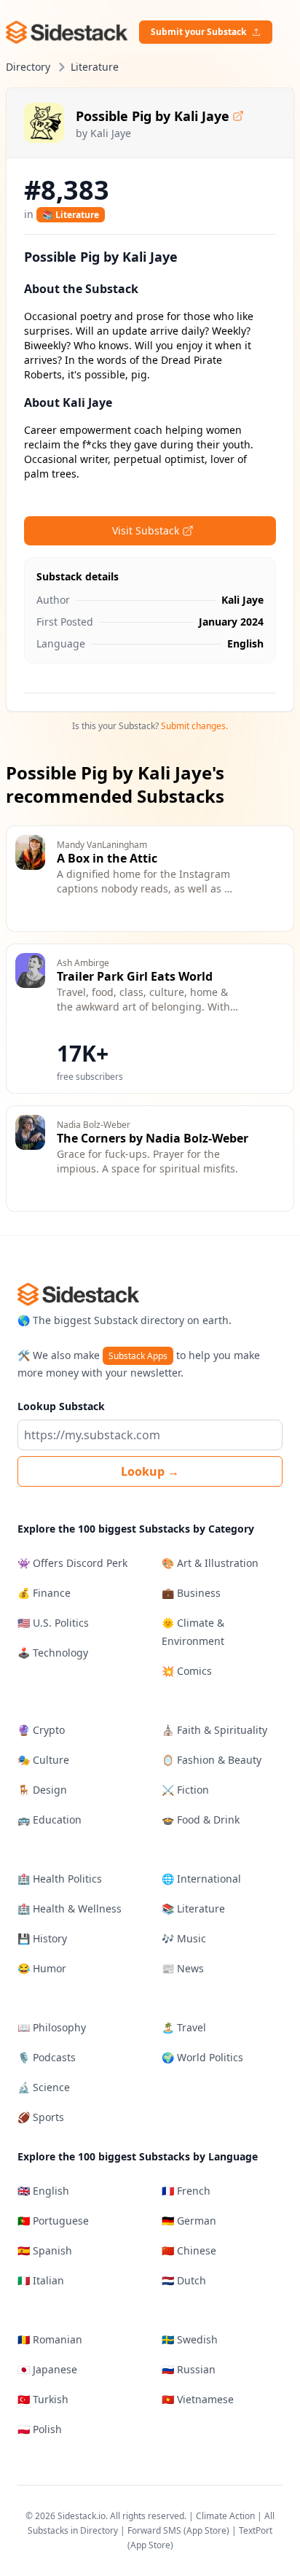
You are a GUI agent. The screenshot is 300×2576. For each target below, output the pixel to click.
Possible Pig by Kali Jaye (153, 116)
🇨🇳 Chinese (189, 2250)
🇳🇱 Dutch (184, 2280)
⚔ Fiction (185, 1790)
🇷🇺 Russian (189, 2369)
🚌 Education (50, 1820)
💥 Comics (187, 1671)
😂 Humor (42, 1968)
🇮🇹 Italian (41, 2280)
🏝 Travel (184, 2027)
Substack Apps (138, 1356)
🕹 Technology (53, 1653)
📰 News (183, 1968)
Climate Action (225, 2516)
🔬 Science (44, 2087)
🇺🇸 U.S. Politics (53, 1623)
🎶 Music (184, 1938)
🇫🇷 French (186, 2191)
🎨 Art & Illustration (210, 1563)
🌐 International (201, 1879)
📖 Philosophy (52, 2027)
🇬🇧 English (43, 2191)
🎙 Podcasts (47, 2057)
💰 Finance (44, 1593)
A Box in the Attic (107, 858)
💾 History (42, 1938)
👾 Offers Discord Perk (72, 1563)
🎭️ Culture (43, 1760)
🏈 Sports (41, 2117)
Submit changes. (194, 726)
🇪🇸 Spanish (45, 2250)
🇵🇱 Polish (40, 2429)
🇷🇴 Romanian (50, 2339)
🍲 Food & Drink (201, 1820)
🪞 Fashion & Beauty (212, 1760)
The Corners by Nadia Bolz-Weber (153, 1138)
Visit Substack (146, 530)
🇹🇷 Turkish (43, 2399)
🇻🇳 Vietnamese (198, 2399)
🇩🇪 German (189, 2221)
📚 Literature (71, 215)
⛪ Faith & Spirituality (214, 1730)
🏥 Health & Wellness (70, 1908)
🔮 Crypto (41, 1730)
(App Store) (208, 2530)
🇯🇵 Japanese (47, 2369)
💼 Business (191, 1593)
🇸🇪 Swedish (190, 2339)
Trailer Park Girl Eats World (135, 976)
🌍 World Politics (202, 2057)
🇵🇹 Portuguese (53, 2221)
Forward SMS (154, 2530)
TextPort (256, 2530)
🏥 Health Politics (60, 1879)
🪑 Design (42, 1790)
